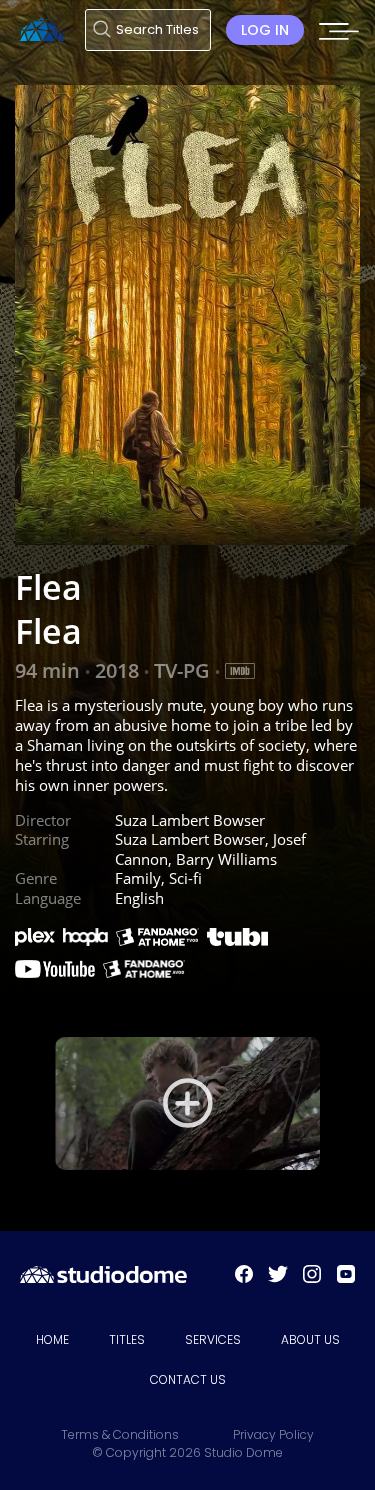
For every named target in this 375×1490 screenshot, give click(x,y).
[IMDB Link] (240, 671)
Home (52, 1339)
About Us (310, 1339)
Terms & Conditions (120, 1434)
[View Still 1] (187, 1103)
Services (213, 1339)
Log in (265, 30)
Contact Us (188, 1379)
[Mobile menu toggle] (339, 37)
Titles (127, 1339)
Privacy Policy (273, 1434)
